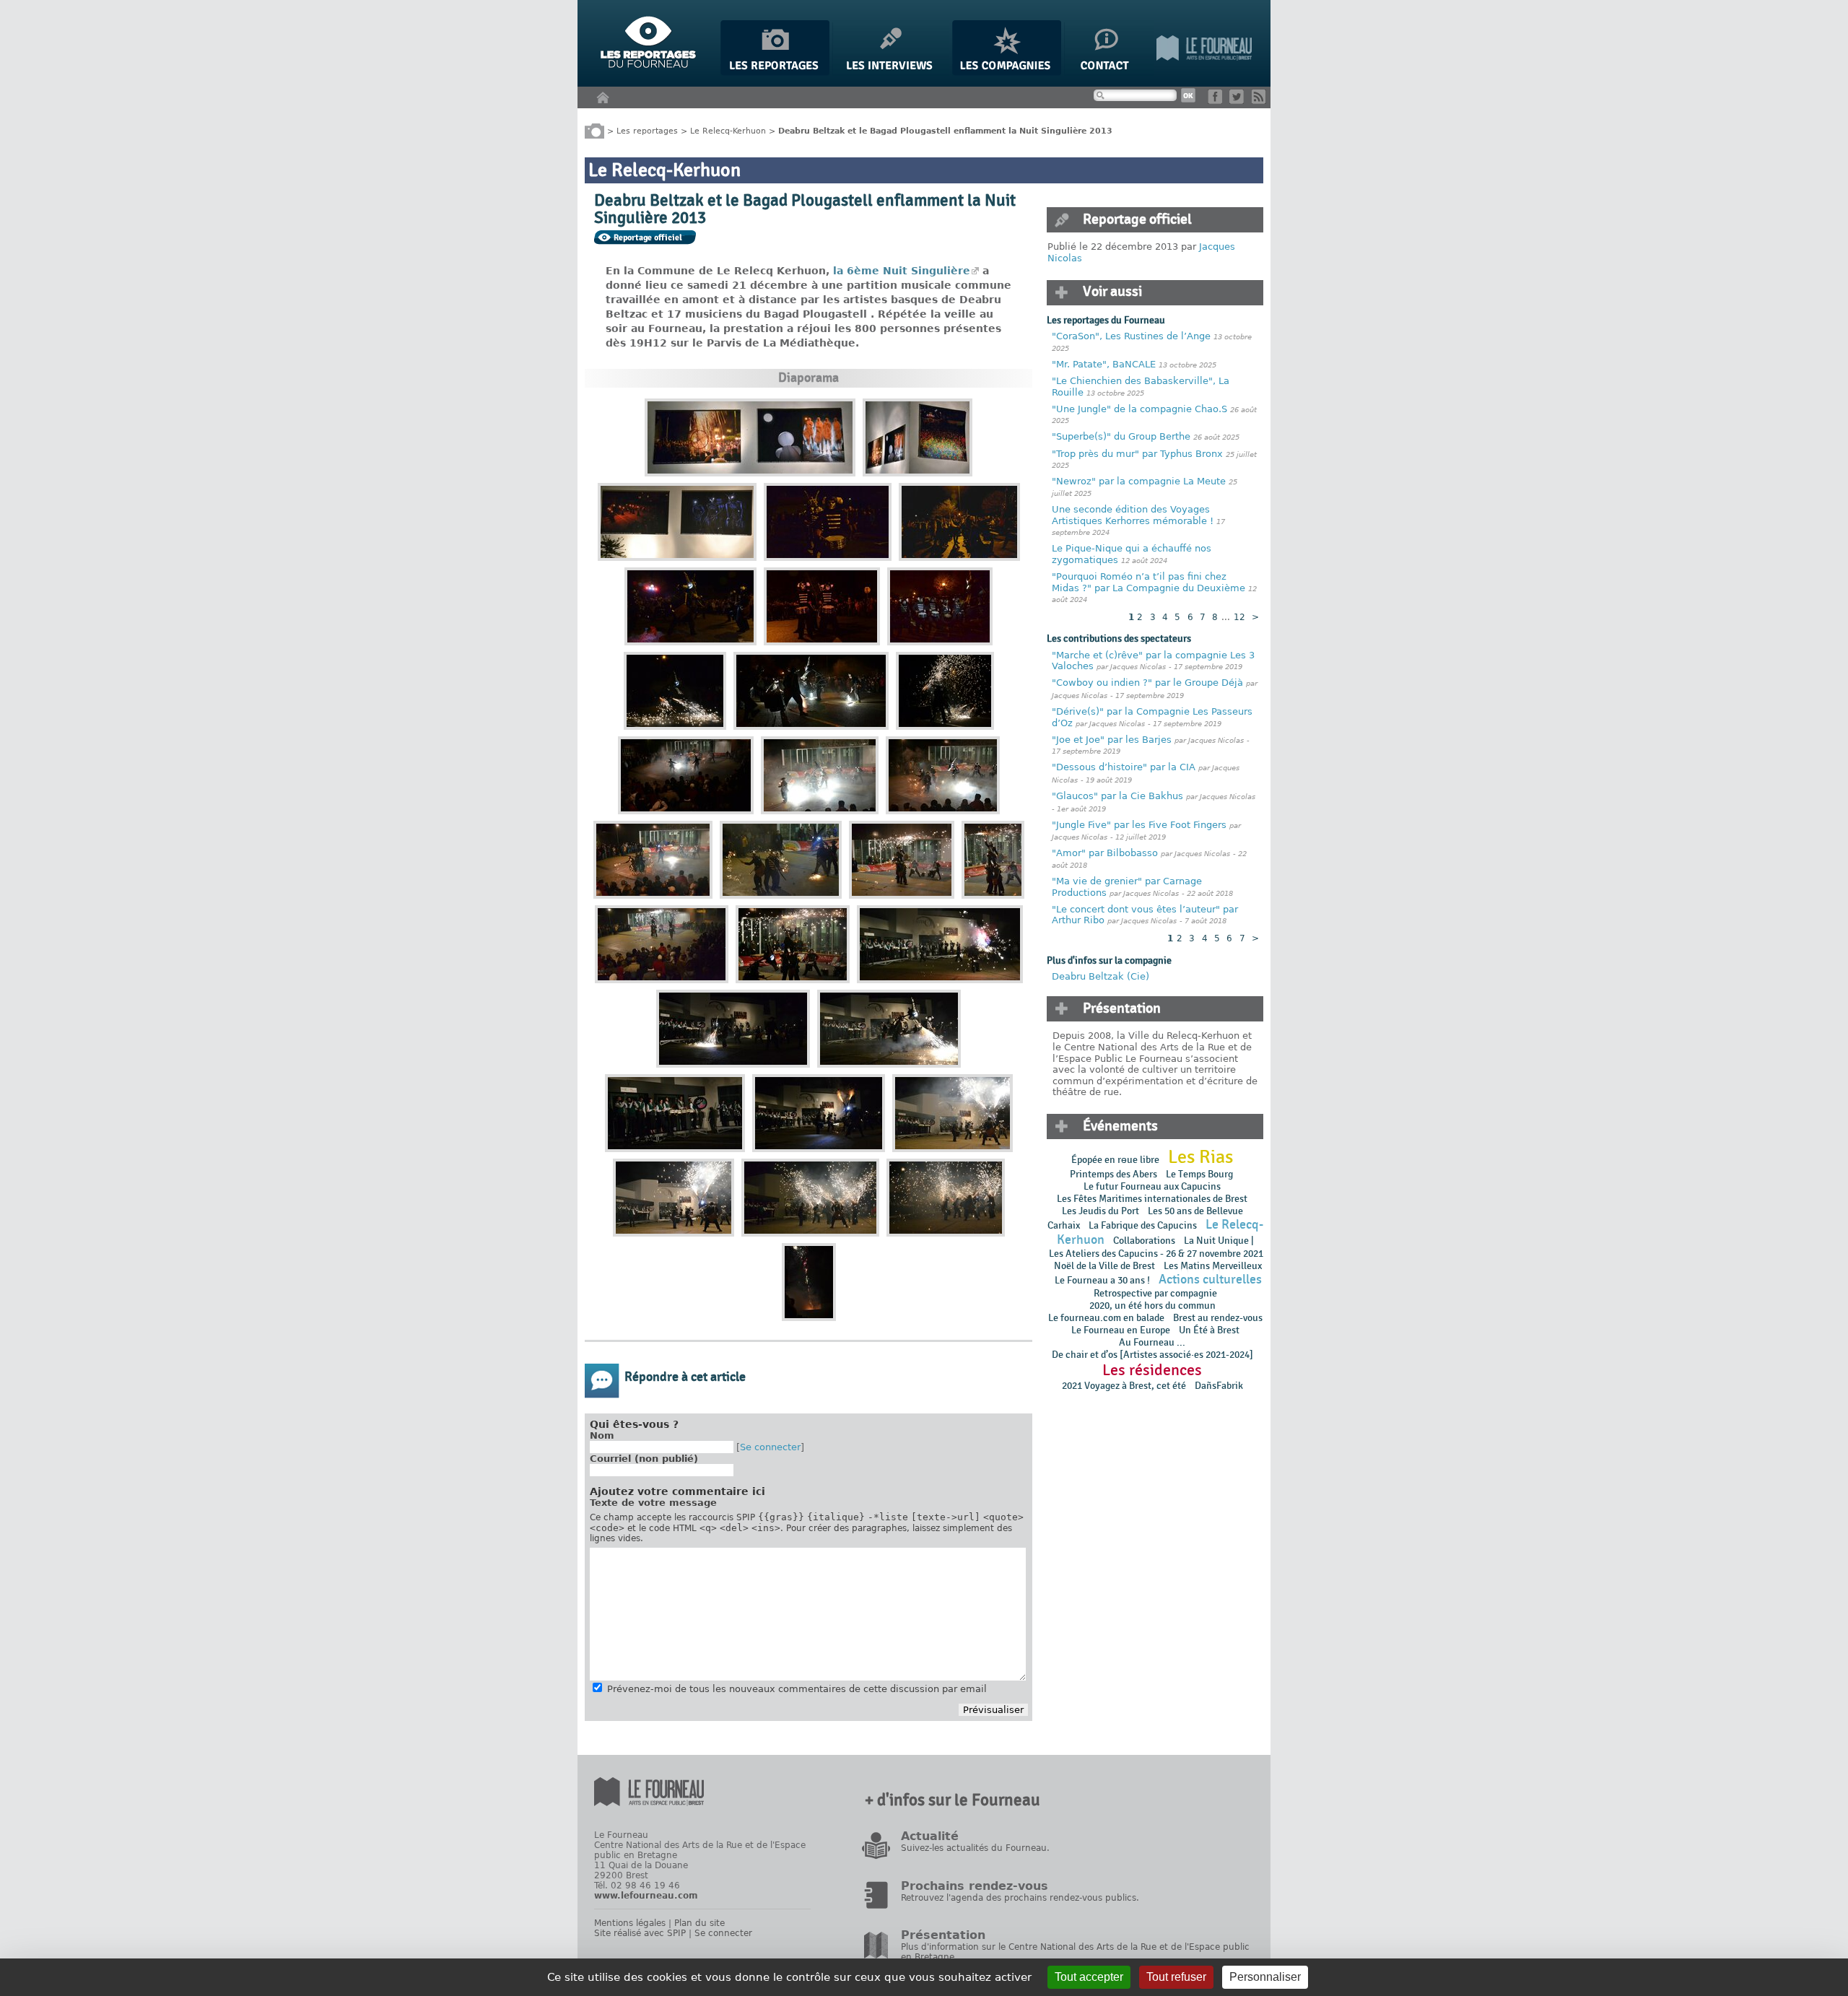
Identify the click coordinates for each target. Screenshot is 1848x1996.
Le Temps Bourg (1200, 1174)
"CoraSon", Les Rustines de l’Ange (1131, 336)
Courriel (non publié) (644, 1459)
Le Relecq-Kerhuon (728, 130)
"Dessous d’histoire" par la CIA (1124, 767)
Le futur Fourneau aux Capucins (1152, 1186)
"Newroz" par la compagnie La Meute (1140, 481)
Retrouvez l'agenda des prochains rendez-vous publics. (1020, 1898)
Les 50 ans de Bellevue (1195, 1211)
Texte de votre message (653, 1503)
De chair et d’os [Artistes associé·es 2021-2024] (1152, 1355)
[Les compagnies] (1007, 73)
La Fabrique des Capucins (1143, 1225)
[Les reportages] (775, 73)
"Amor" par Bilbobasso (1105, 853)
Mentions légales (630, 1923)
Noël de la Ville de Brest (1104, 1266)
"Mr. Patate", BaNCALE (1104, 364)
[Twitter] (1239, 101)
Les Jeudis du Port (1100, 1211)
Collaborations (1144, 1241)
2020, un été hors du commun (1152, 1306)
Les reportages (647, 130)
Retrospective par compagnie (1155, 1293)
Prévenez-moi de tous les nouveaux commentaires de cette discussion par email (797, 1689)
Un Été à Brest (1209, 1330)
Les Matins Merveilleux (1213, 1266)
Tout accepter (1089, 1977)
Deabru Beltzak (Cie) (1100, 976)
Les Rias (1200, 1157)
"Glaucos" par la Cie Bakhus (1117, 796)
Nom (602, 1435)
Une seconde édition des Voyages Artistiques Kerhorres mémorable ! (1133, 515)
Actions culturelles (1210, 1280)
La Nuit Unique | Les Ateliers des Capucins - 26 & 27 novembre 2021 (1155, 1247)
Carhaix (1064, 1225)
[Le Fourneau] (1204, 73)
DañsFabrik (1219, 1386)
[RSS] (1261, 101)
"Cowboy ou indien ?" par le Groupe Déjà (1147, 683)
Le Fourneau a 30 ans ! (1102, 1280)
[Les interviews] (891, 73)
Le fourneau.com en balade (1106, 1318)
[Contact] (1109, 73)
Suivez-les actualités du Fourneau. (975, 1848)
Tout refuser (1176, 1977)
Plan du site (699, 1923)
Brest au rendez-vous (1218, 1318)
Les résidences (1152, 1370)
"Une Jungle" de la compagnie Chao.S (1139, 409)
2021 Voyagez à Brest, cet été (1124, 1386)
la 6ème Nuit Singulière (902, 271)
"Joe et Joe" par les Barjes (1112, 740)
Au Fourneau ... (1152, 1342)
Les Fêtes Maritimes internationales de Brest (1152, 1199)
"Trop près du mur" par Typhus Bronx (1137, 454)
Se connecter (770, 1447)
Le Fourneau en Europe (1121, 1330)
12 (1239, 617)
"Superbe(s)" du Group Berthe (1123, 436)
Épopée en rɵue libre (1115, 1160)
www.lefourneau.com (646, 1896)
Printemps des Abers (1113, 1174)
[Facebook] (1217, 101)
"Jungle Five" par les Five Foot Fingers (1139, 825)
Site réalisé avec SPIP (640, 1933)
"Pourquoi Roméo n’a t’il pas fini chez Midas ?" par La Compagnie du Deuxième (1149, 582)
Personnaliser (1265, 1977)
